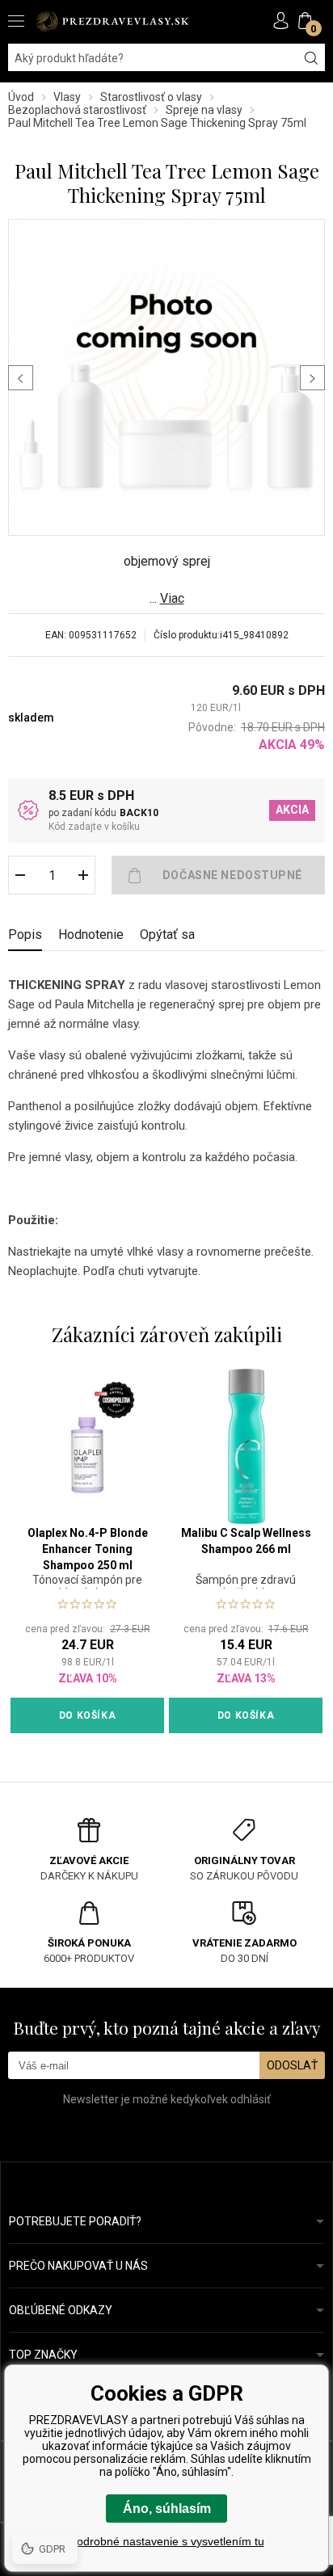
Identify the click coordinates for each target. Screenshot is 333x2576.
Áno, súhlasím (167, 2509)
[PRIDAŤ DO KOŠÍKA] (218, 875)
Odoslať (292, 2065)
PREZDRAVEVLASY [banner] (113, 21)
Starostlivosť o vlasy (151, 97)
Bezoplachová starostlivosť (77, 110)
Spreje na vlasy (204, 110)
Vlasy (67, 97)
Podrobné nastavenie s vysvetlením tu (167, 2541)
